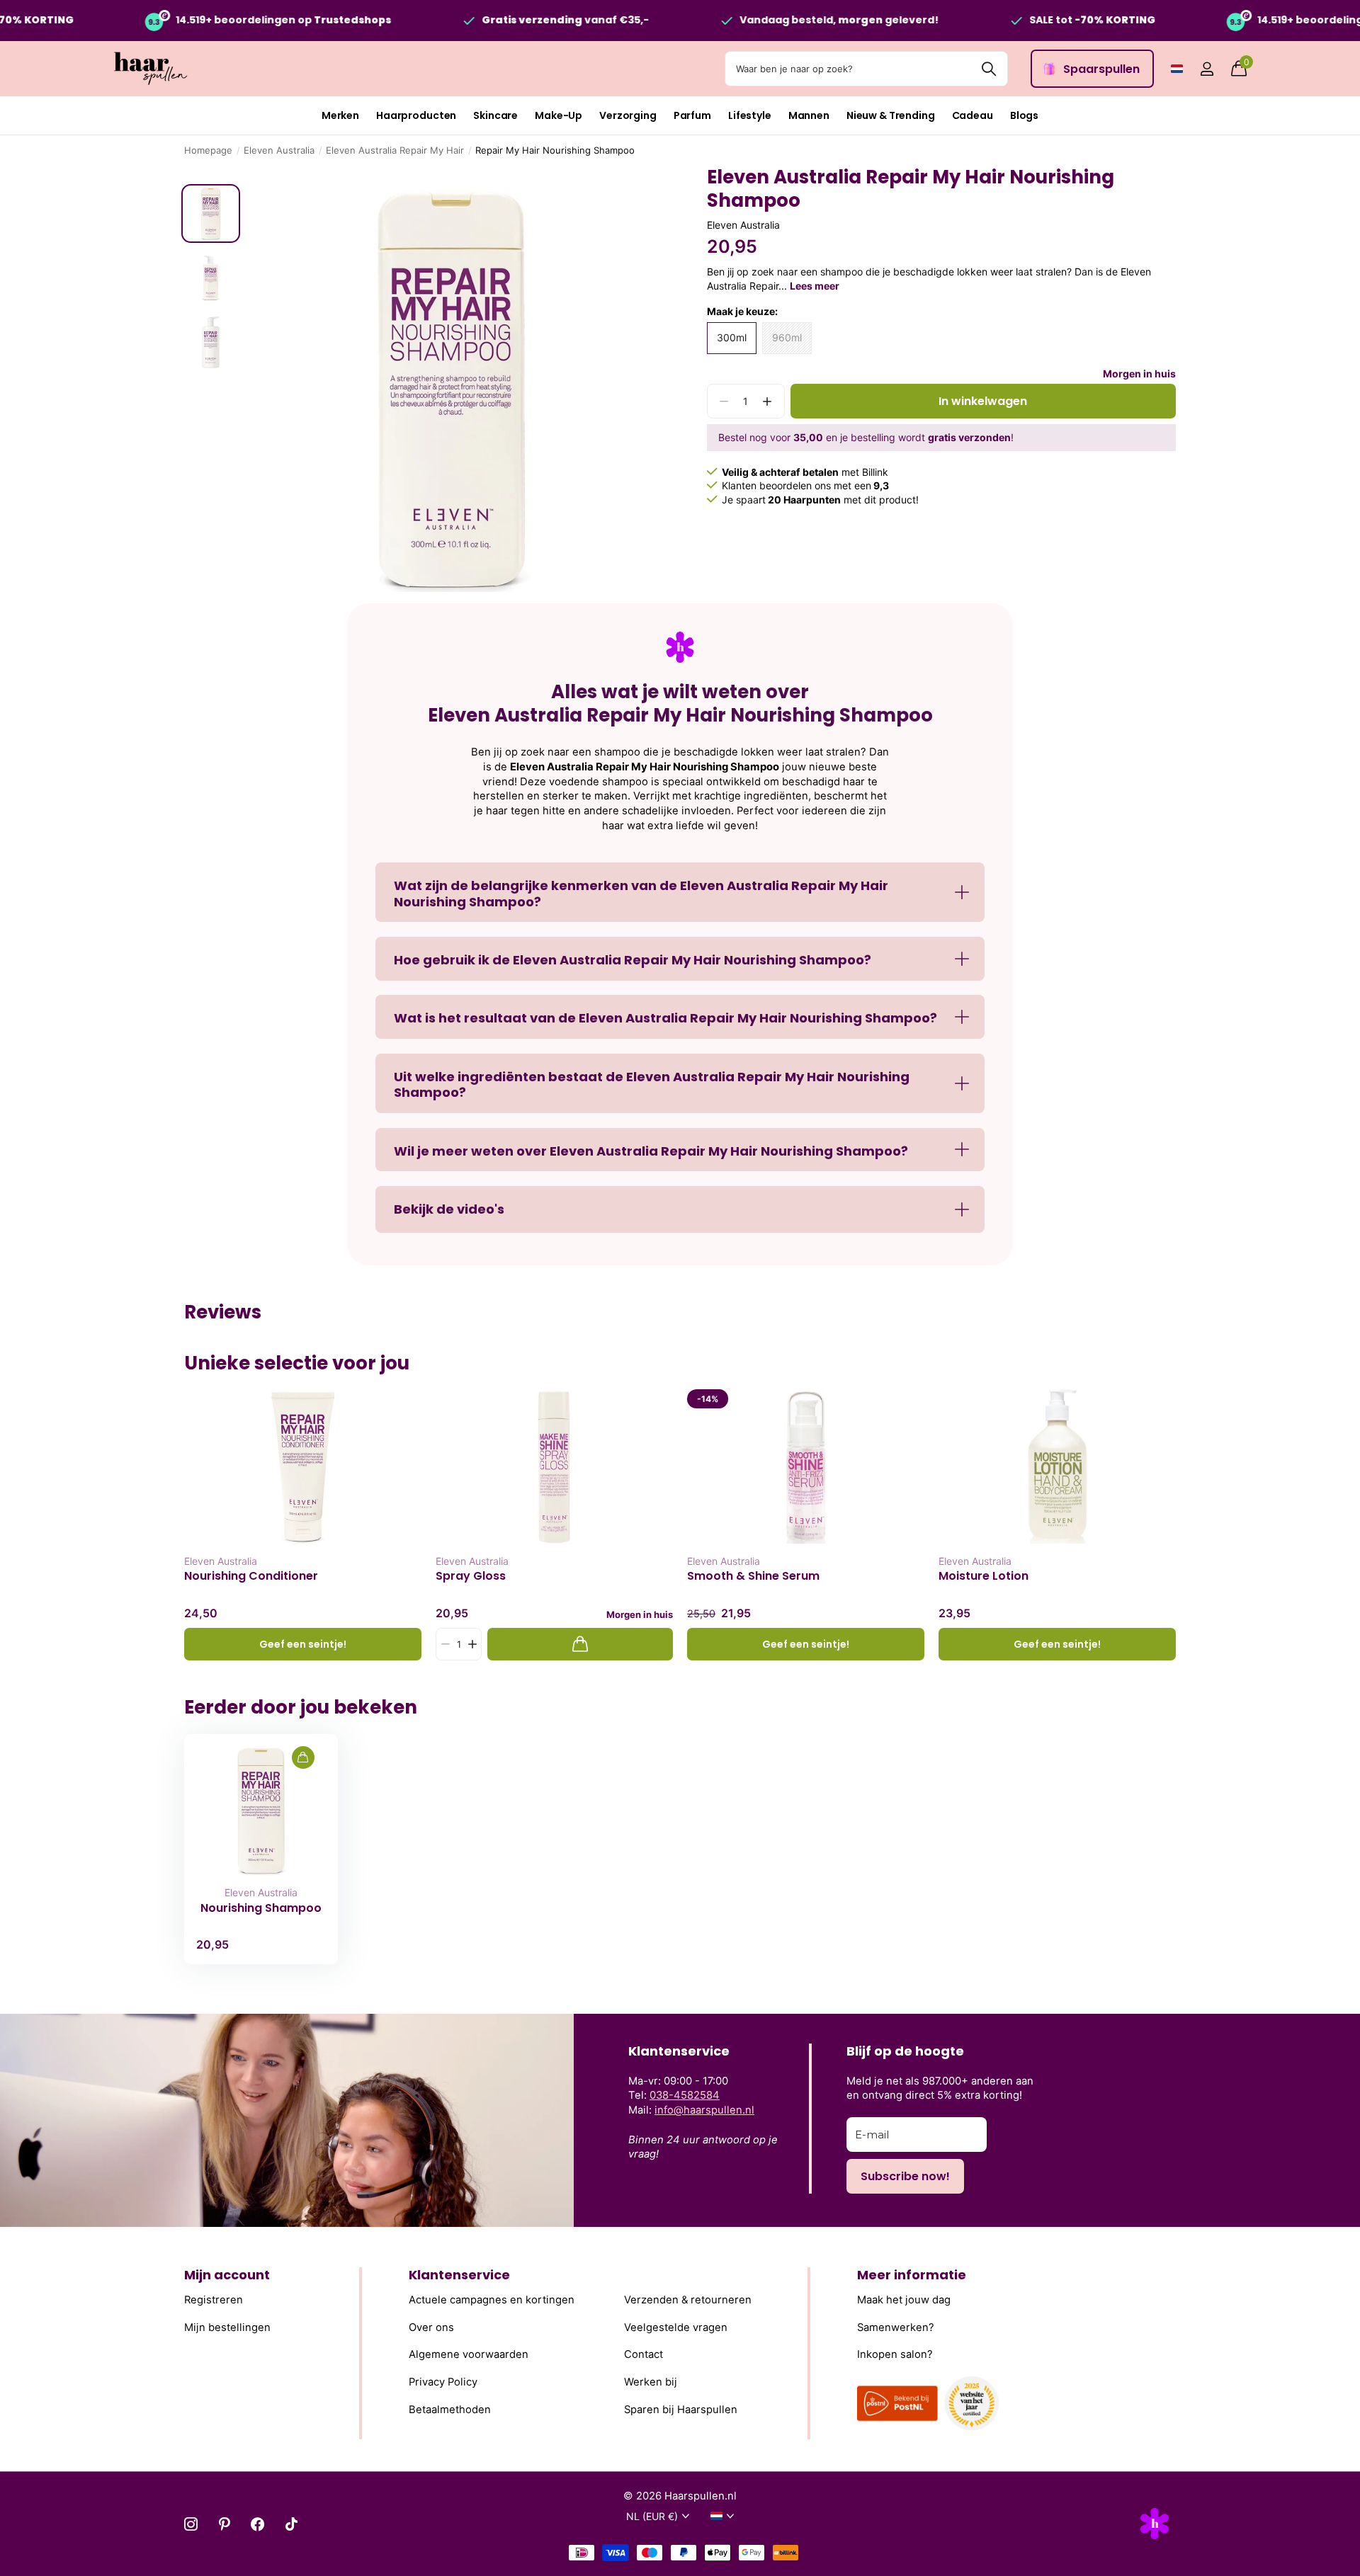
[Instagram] (191, 2524)
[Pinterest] (224, 2524)
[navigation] (211, 213)
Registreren (214, 2300)
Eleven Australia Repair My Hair (395, 150)
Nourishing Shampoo (261, 1908)
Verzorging (628, 115)
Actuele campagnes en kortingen (492, 2300)
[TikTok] (291, 2524)
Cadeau (973, 115)
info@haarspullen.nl (704, 2110)
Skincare (495, 115)
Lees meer (815, 286)
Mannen (809, 115)
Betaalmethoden (450, 2409)
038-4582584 (685, 2095)
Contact (644, 2354)
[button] (767, 401)
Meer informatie (912, 2275)
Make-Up (559, 115)
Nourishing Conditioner (251, 1576)
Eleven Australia (279, 150)
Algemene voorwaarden (469, 2354)
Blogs (1024, 115)
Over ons (431, 2327)
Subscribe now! (905, 2176)
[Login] (1207, 69)
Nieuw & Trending (891, 115)
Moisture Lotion (984, 1576)
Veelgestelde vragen (676, 2327)
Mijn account (227, 2275)
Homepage (208, 150)
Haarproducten (416, 115)
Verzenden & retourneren (688, 2300)
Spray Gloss (471, 1576)
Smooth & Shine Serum (753, 1576)
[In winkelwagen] (580, 1645)
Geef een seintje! (303, 1644)
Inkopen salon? (895, 2354)
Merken (340, 115)
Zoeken (988, 69)
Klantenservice (459, 2275)
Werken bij (651, 2382)
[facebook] (257, 2524)
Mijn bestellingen (227, 2327)
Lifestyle (750, 115)
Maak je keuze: (742, 311)
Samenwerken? (896, 2327)
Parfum (692, 115)
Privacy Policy (443, 2382)
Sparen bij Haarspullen (681, 2409)
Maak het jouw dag (904, 2300)
